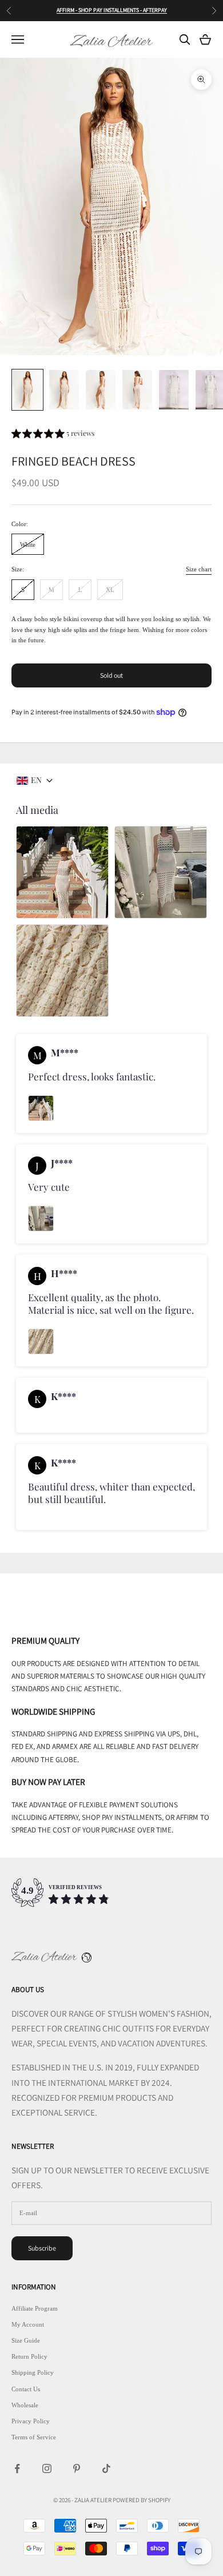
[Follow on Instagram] (47, 2468)
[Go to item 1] (27, 390)
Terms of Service (34, 2437)
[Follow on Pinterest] (77, 2468)
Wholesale (25, 2405)
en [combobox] (36, 780)
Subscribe (42, 2248)
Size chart (199, 569)
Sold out (111, 675)
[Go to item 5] (174, 390)
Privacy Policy (31, 2421)
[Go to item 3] (101, 390)
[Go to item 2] (64, 390)
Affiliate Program (35, 2308)
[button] (53, 435)
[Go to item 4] (137, 390)
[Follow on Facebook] (17, 2468)
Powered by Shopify (142, 2500)
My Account (28, 2324)
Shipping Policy (33, 2372)
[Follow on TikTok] (106, 2468)
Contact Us (26, 2389)
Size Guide (26, 2340)
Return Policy (29, 2356)
